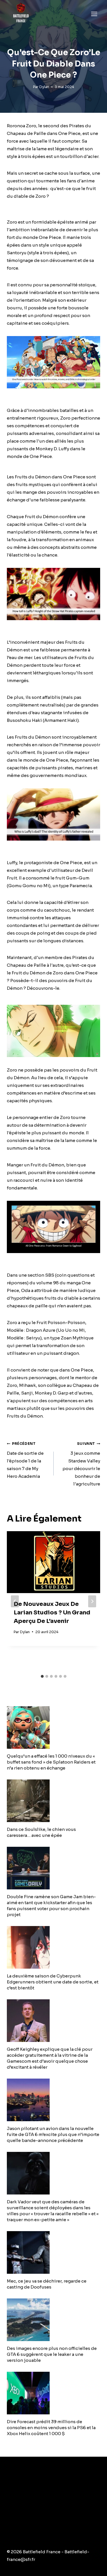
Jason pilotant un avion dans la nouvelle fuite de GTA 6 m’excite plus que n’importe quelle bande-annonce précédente (53, 2134)
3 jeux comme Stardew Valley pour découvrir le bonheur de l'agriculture (81, 1464)
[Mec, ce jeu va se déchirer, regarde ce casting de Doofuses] (53, 2252)
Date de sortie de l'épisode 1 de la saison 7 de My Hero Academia (25, 1460)
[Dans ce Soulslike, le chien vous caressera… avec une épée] (53, 1801)
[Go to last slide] (15, 1601)
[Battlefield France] (21, 14)
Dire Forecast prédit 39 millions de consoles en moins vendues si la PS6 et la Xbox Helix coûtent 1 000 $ (51, 2428)
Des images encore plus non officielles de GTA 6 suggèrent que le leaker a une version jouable (52, 2354)
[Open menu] (94, 14)
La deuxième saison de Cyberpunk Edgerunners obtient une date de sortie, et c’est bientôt (53, 1982)
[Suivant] (92, 1601)
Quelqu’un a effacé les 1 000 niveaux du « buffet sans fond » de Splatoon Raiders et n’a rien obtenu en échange (51, 1762)
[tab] (42, 1676)
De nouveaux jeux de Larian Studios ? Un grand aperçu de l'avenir (52, 1613)
